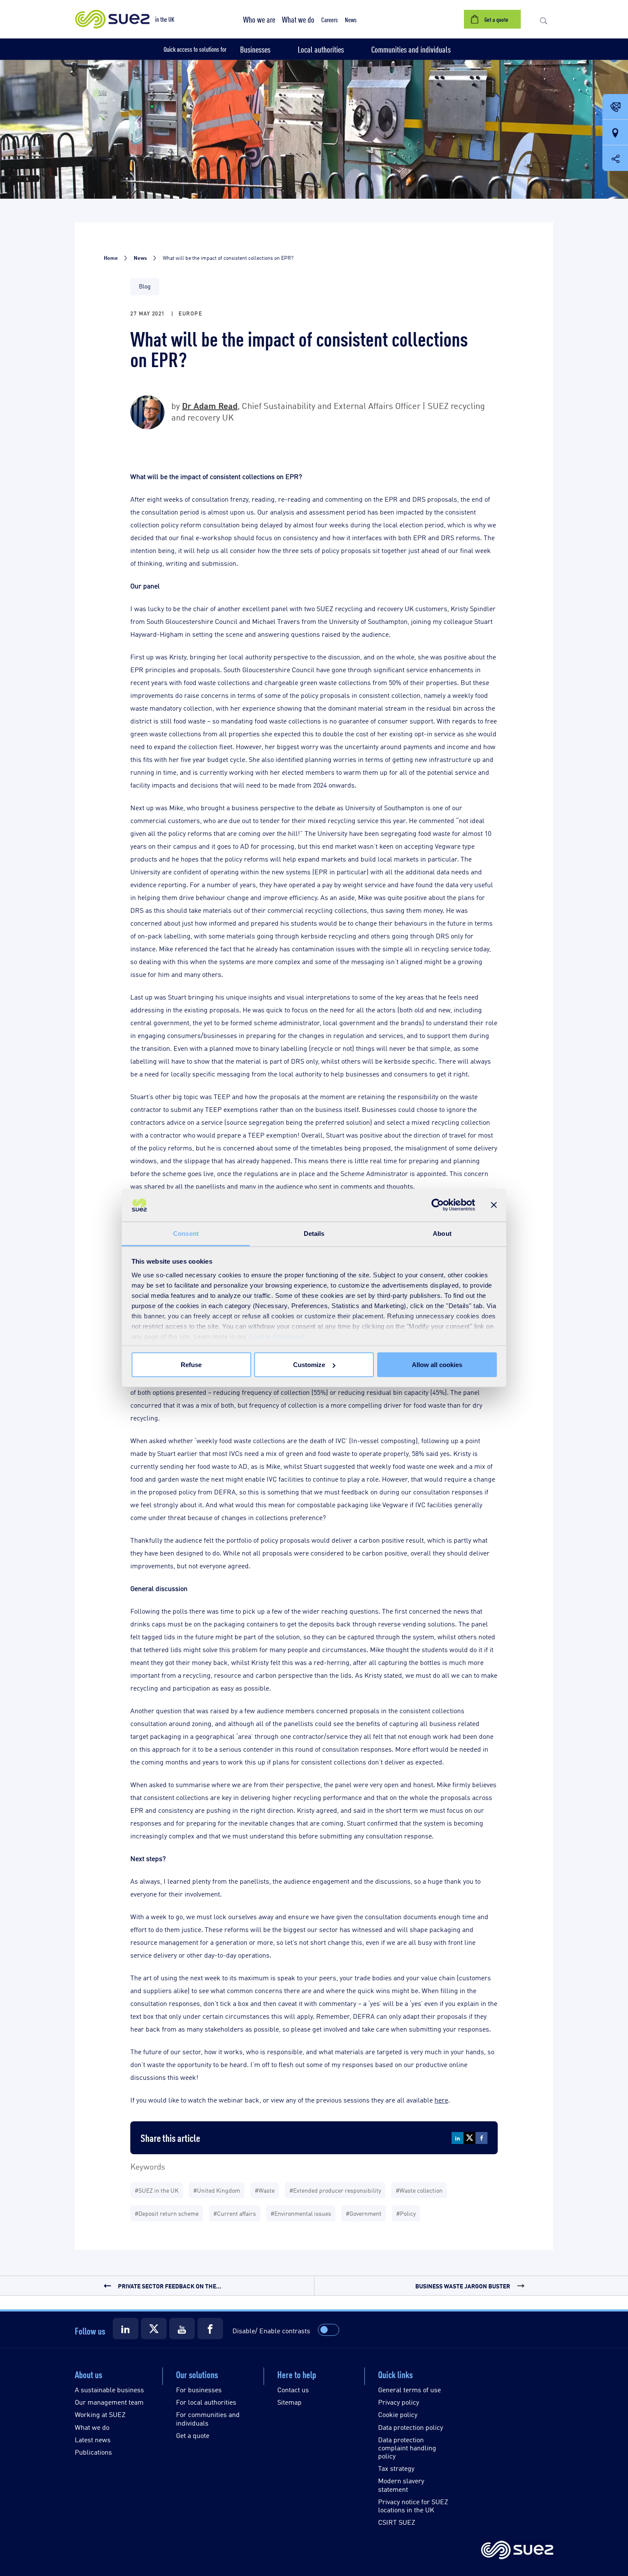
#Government (364, 2213)
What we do (92, 2427)
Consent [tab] (186, 1233)
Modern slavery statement (401, 2485)
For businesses (199, 2389)
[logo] (517, 2551)
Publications (93, 2452)
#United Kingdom (217, 2190)
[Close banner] (494, 1205)
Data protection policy (411, 2427)
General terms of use (409, 2389)
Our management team (109, 2402)
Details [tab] (314, 1233)
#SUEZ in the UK (157, 2190)
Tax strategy (396, 2468)
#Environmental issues (301, 2213)
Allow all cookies (437, 1365)
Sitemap (289, 2402)
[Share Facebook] (481, 2138)
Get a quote (193, 2435)
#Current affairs (235, 2213)
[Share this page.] (615, 158)
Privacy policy (399, 2402)
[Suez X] (154, 2329)
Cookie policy (398, 2414)
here (441, 2100)
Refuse (191, 1365)
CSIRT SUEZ (397, 2522)
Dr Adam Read (210, 405)
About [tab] (442, 1233)
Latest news (93, 2439)
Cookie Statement (277, 1336)
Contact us (293, 2389)
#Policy (406, 2213)
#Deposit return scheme (167, 2213)
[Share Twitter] (470, 2138)
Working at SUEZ (100, 2414)
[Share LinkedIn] (458, 2138)
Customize (309, 1365)
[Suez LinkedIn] (126, 2329)
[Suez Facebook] (210, 2329)
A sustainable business (109, 2389)
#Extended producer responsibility (335, 2190)
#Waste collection (419, 2190)
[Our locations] (615, 133)
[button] (259, 19)
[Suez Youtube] (182, 2329)
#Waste (265, 2190)
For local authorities (206, 2402)
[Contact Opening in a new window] (615, 107)
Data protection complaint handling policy (407, 2448)
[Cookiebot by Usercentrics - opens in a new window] (438, 1205)
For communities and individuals (208, 2418)
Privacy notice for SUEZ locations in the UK (413, 2505)
